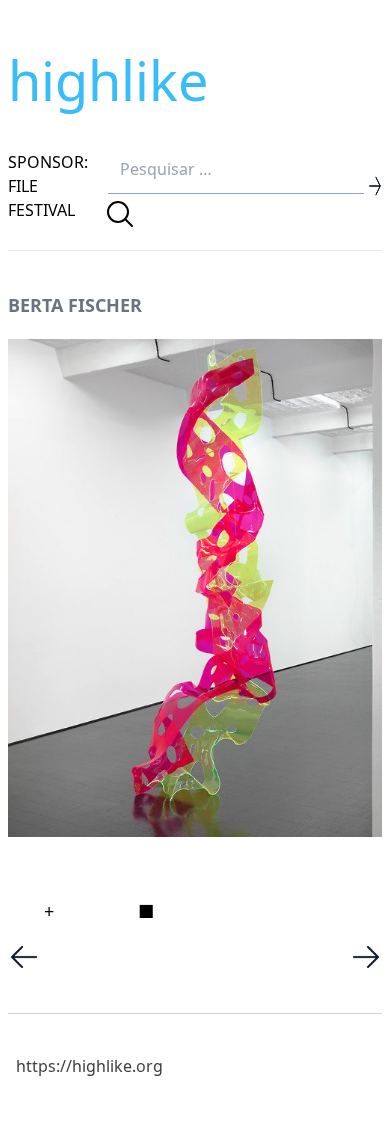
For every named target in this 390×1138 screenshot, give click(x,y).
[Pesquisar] (120, 214)
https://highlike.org (89, 1066)
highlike (108, 80)
